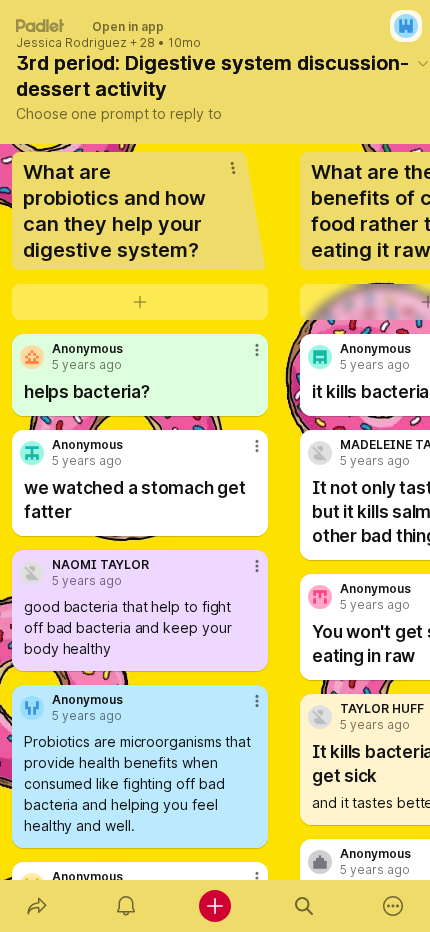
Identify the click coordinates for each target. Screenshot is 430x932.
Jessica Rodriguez (71, 43)
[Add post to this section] (140, 302)
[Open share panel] (36, 906)
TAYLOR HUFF (382, 709)
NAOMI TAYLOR (100, 565)
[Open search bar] (304, 906)
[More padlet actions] (393, 906)
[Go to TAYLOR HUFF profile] (320, 717)
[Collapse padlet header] (423, 63)
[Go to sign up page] (406, 26)
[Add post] (214, 906)
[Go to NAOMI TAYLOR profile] (32, 573)
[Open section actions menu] (233, 168)
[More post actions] (244, 358)
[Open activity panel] (125, 906)
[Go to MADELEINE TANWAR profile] (320, 453)
